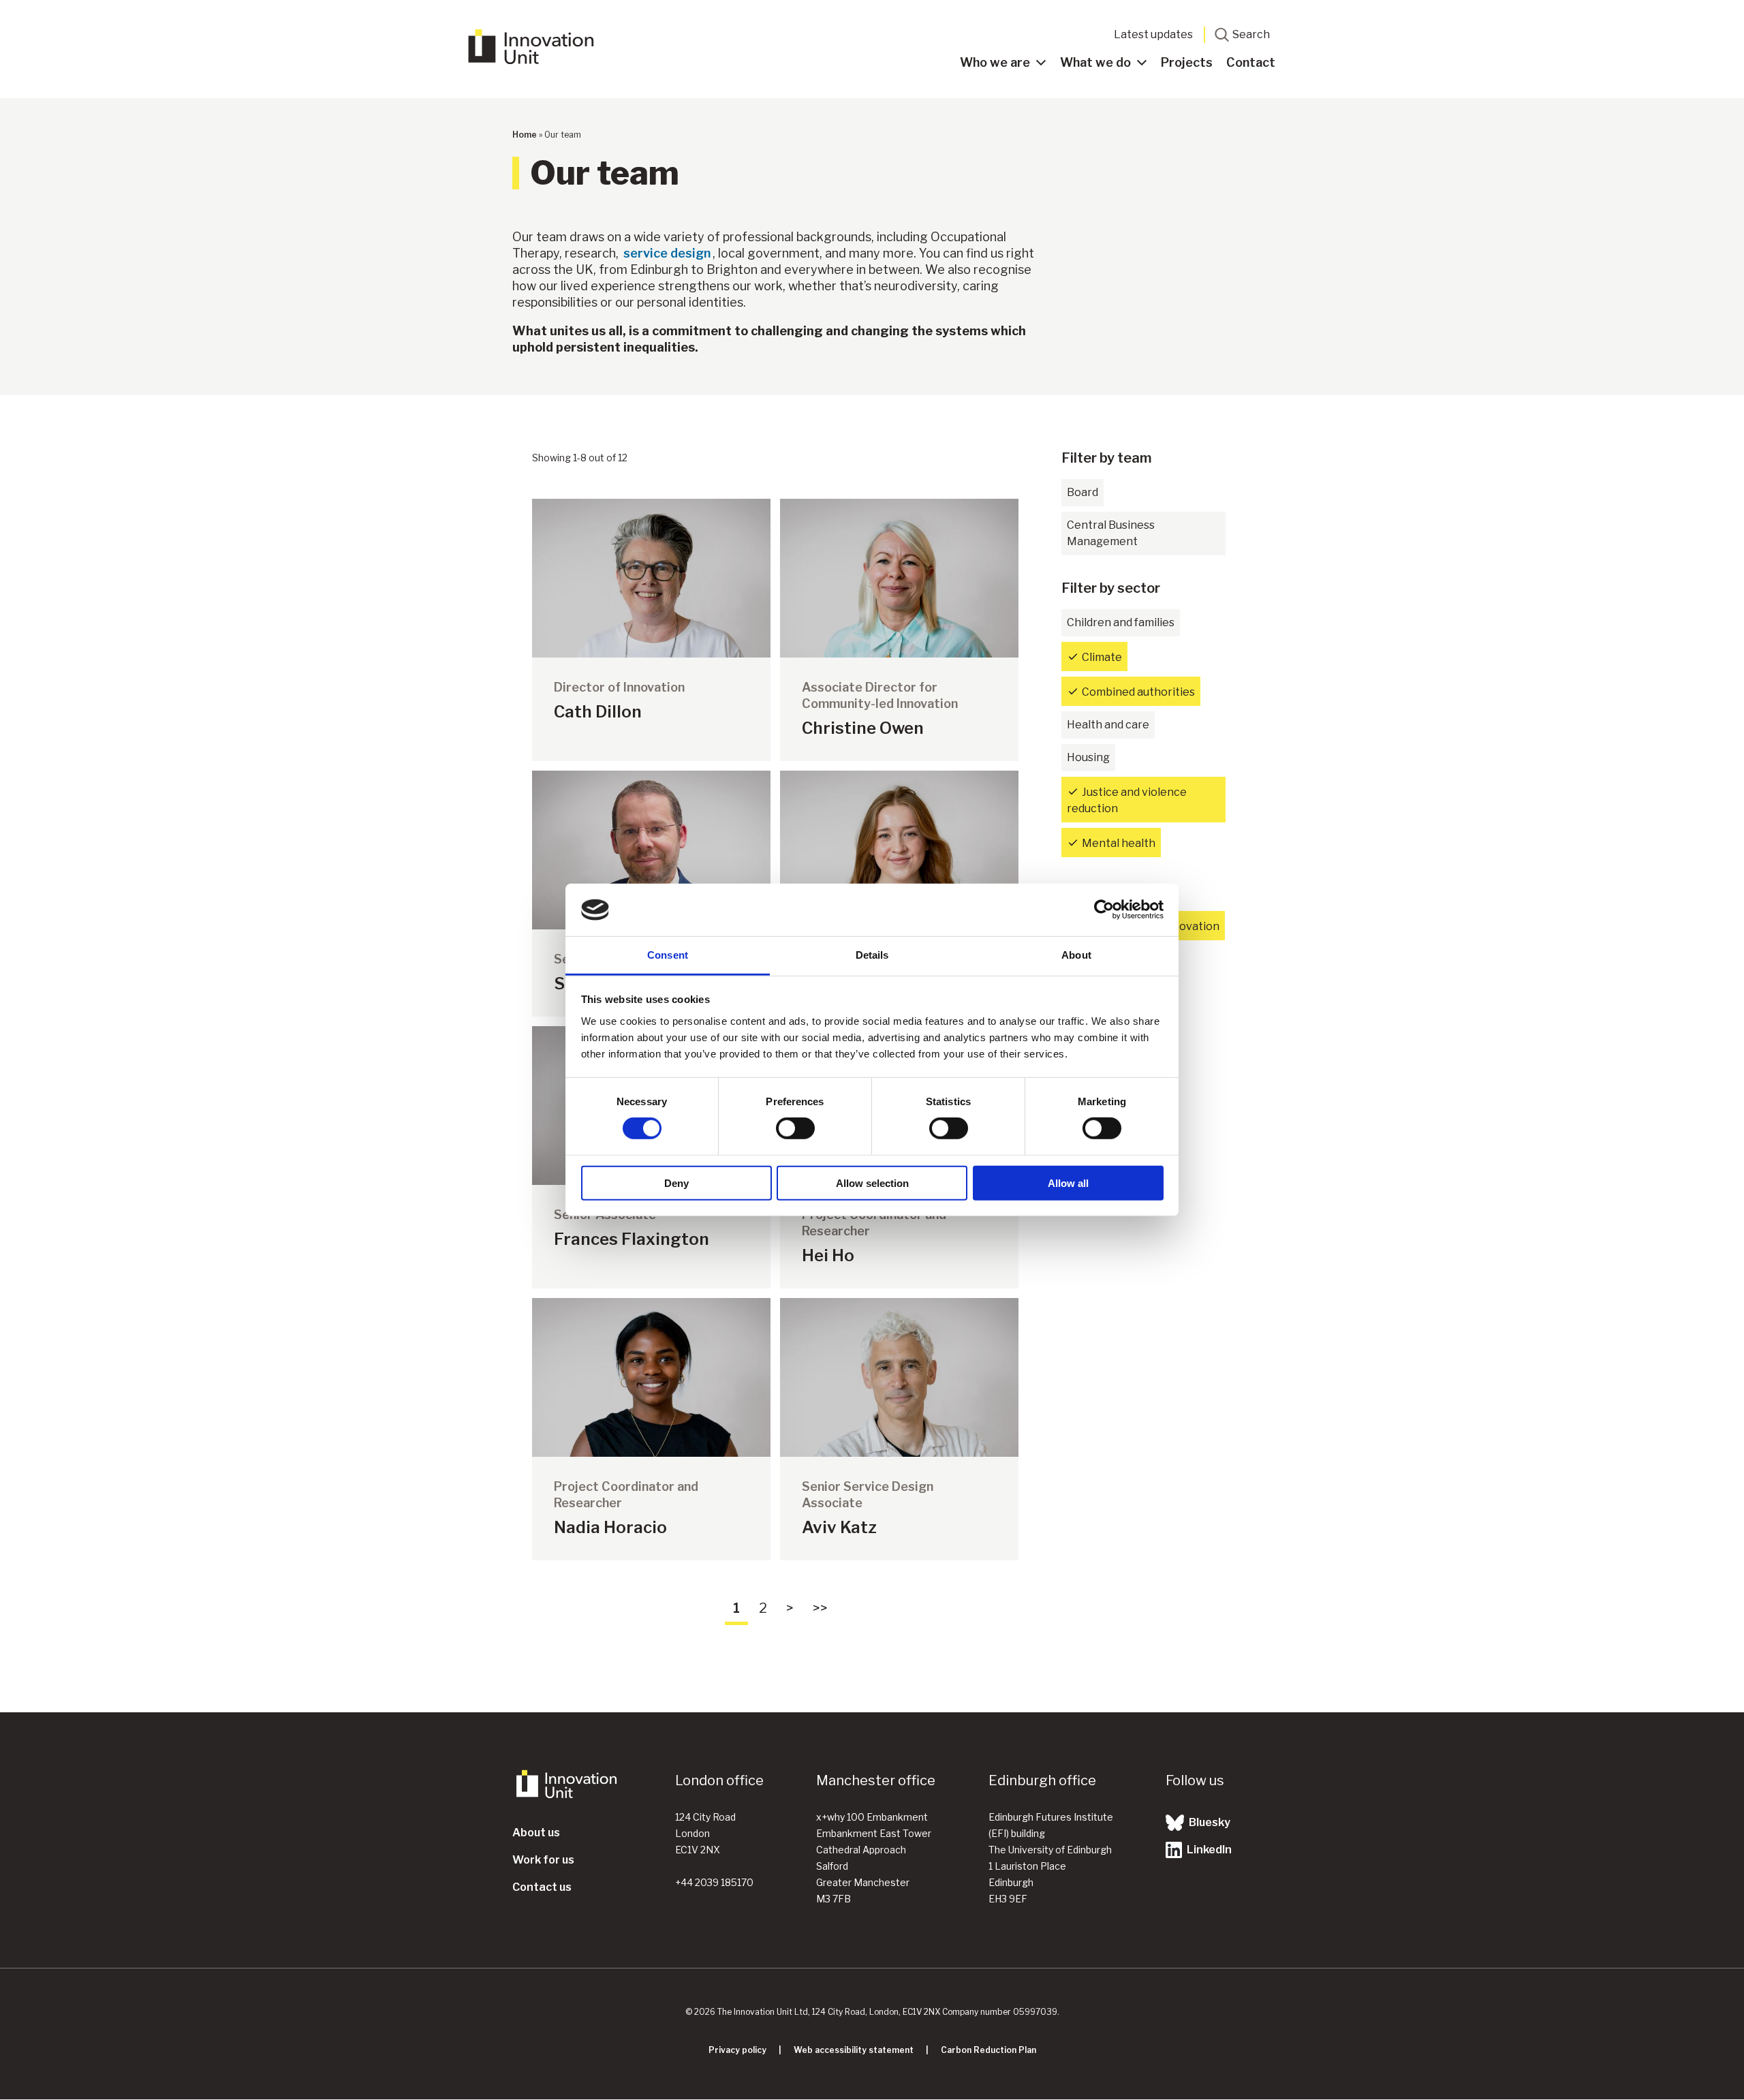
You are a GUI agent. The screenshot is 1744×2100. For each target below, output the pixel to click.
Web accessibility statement (854, 2050)
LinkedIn (1208, 1850)
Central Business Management (1111, 533)
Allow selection (872, 1183)
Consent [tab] (668, 955)
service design (667, 253)
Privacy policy (737, 2050)
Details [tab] (872, 955)
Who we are (995, 62)
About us (536, 1833)
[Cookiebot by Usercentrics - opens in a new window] (1104, 910)
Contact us (542, 1887)
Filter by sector (1111, 588)
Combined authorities (1138, 692)
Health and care (1108, 725)
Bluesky (1209, 1822)
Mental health (1119, 843)
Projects (1187, 62)
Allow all (1068, 1183)
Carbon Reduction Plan (988, 2050)
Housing (1088, 757)
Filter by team (1107, 458)
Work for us (543, 1860)
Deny (676, 1183)
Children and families (1121, 622)
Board (1083, 492)
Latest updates (1153, 34)
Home (525, 135)
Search (1251, 34)
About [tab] (1076, 955)
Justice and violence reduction (1127, 800)
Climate (1102, 657)
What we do (1095, 62)
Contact (1251, 62)
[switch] (795, 1128)
